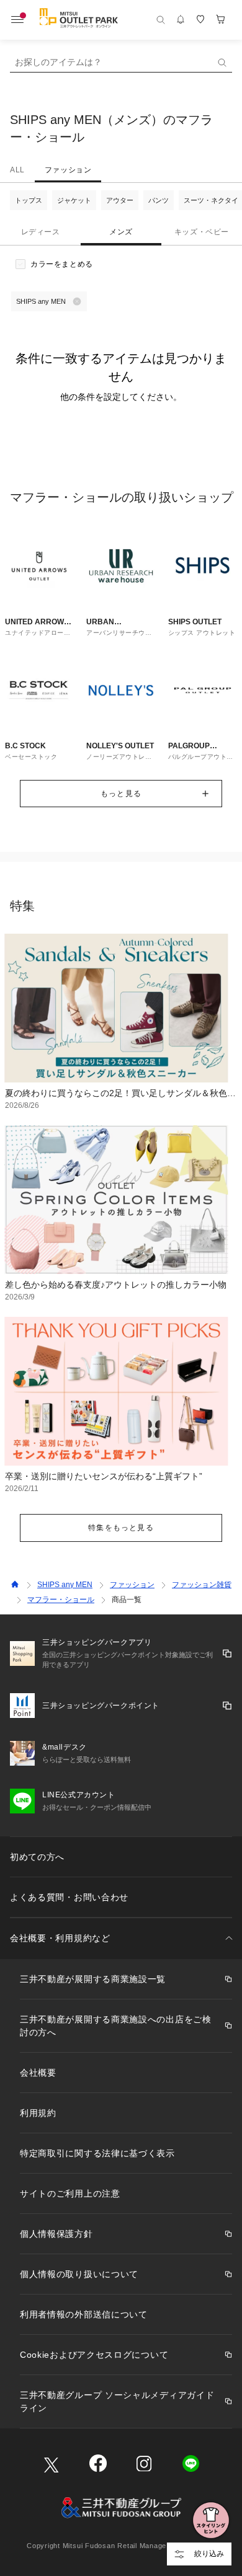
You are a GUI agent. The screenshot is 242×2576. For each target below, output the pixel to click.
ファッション (68, 170)
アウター (120, 200)
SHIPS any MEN (65, 1585)
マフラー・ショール (61, 1600)
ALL (17, 170)
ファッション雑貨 (202, 1585)
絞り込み (209, 2554)
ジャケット (74, 200)
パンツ (159, 200)
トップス (29, 200)
